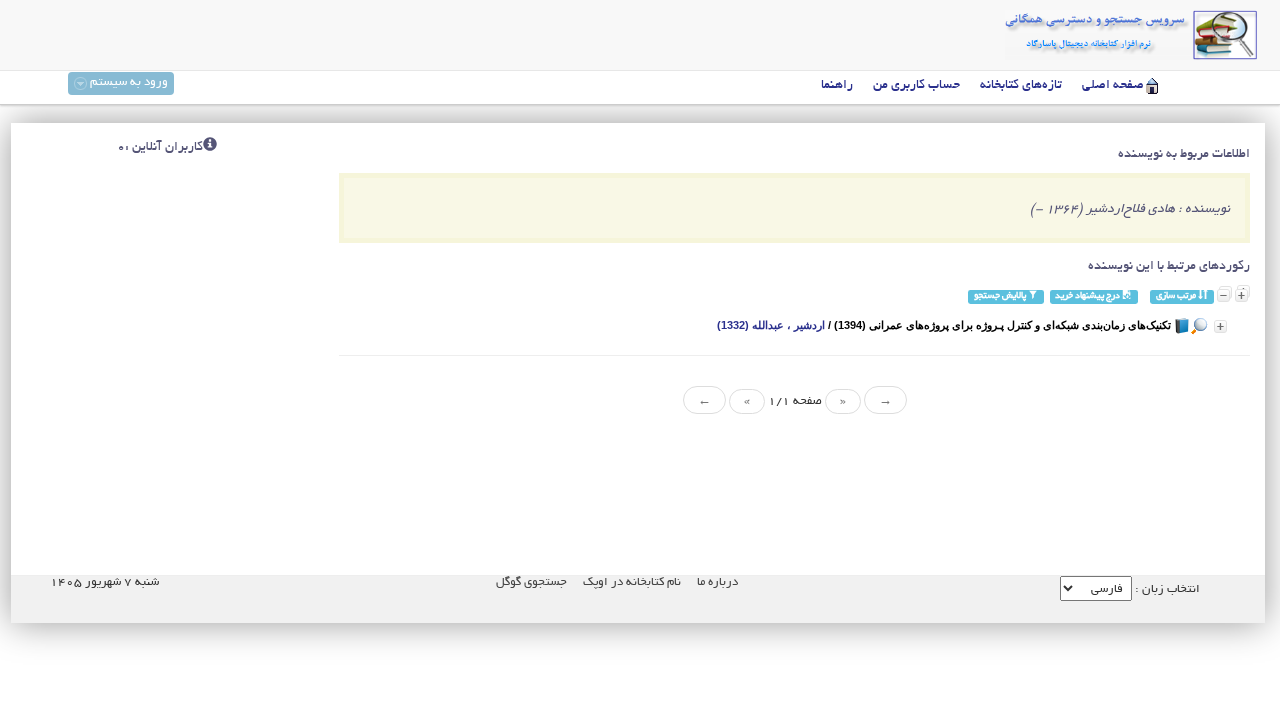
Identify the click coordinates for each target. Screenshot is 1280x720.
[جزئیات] (1220, 326)
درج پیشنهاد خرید (1088, 296)
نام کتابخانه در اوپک (632, 582)
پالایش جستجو (1001, 296)
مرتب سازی (1177, 296)
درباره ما (717, 582)
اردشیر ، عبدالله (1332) (771, 325)
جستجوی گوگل (531, 582)
